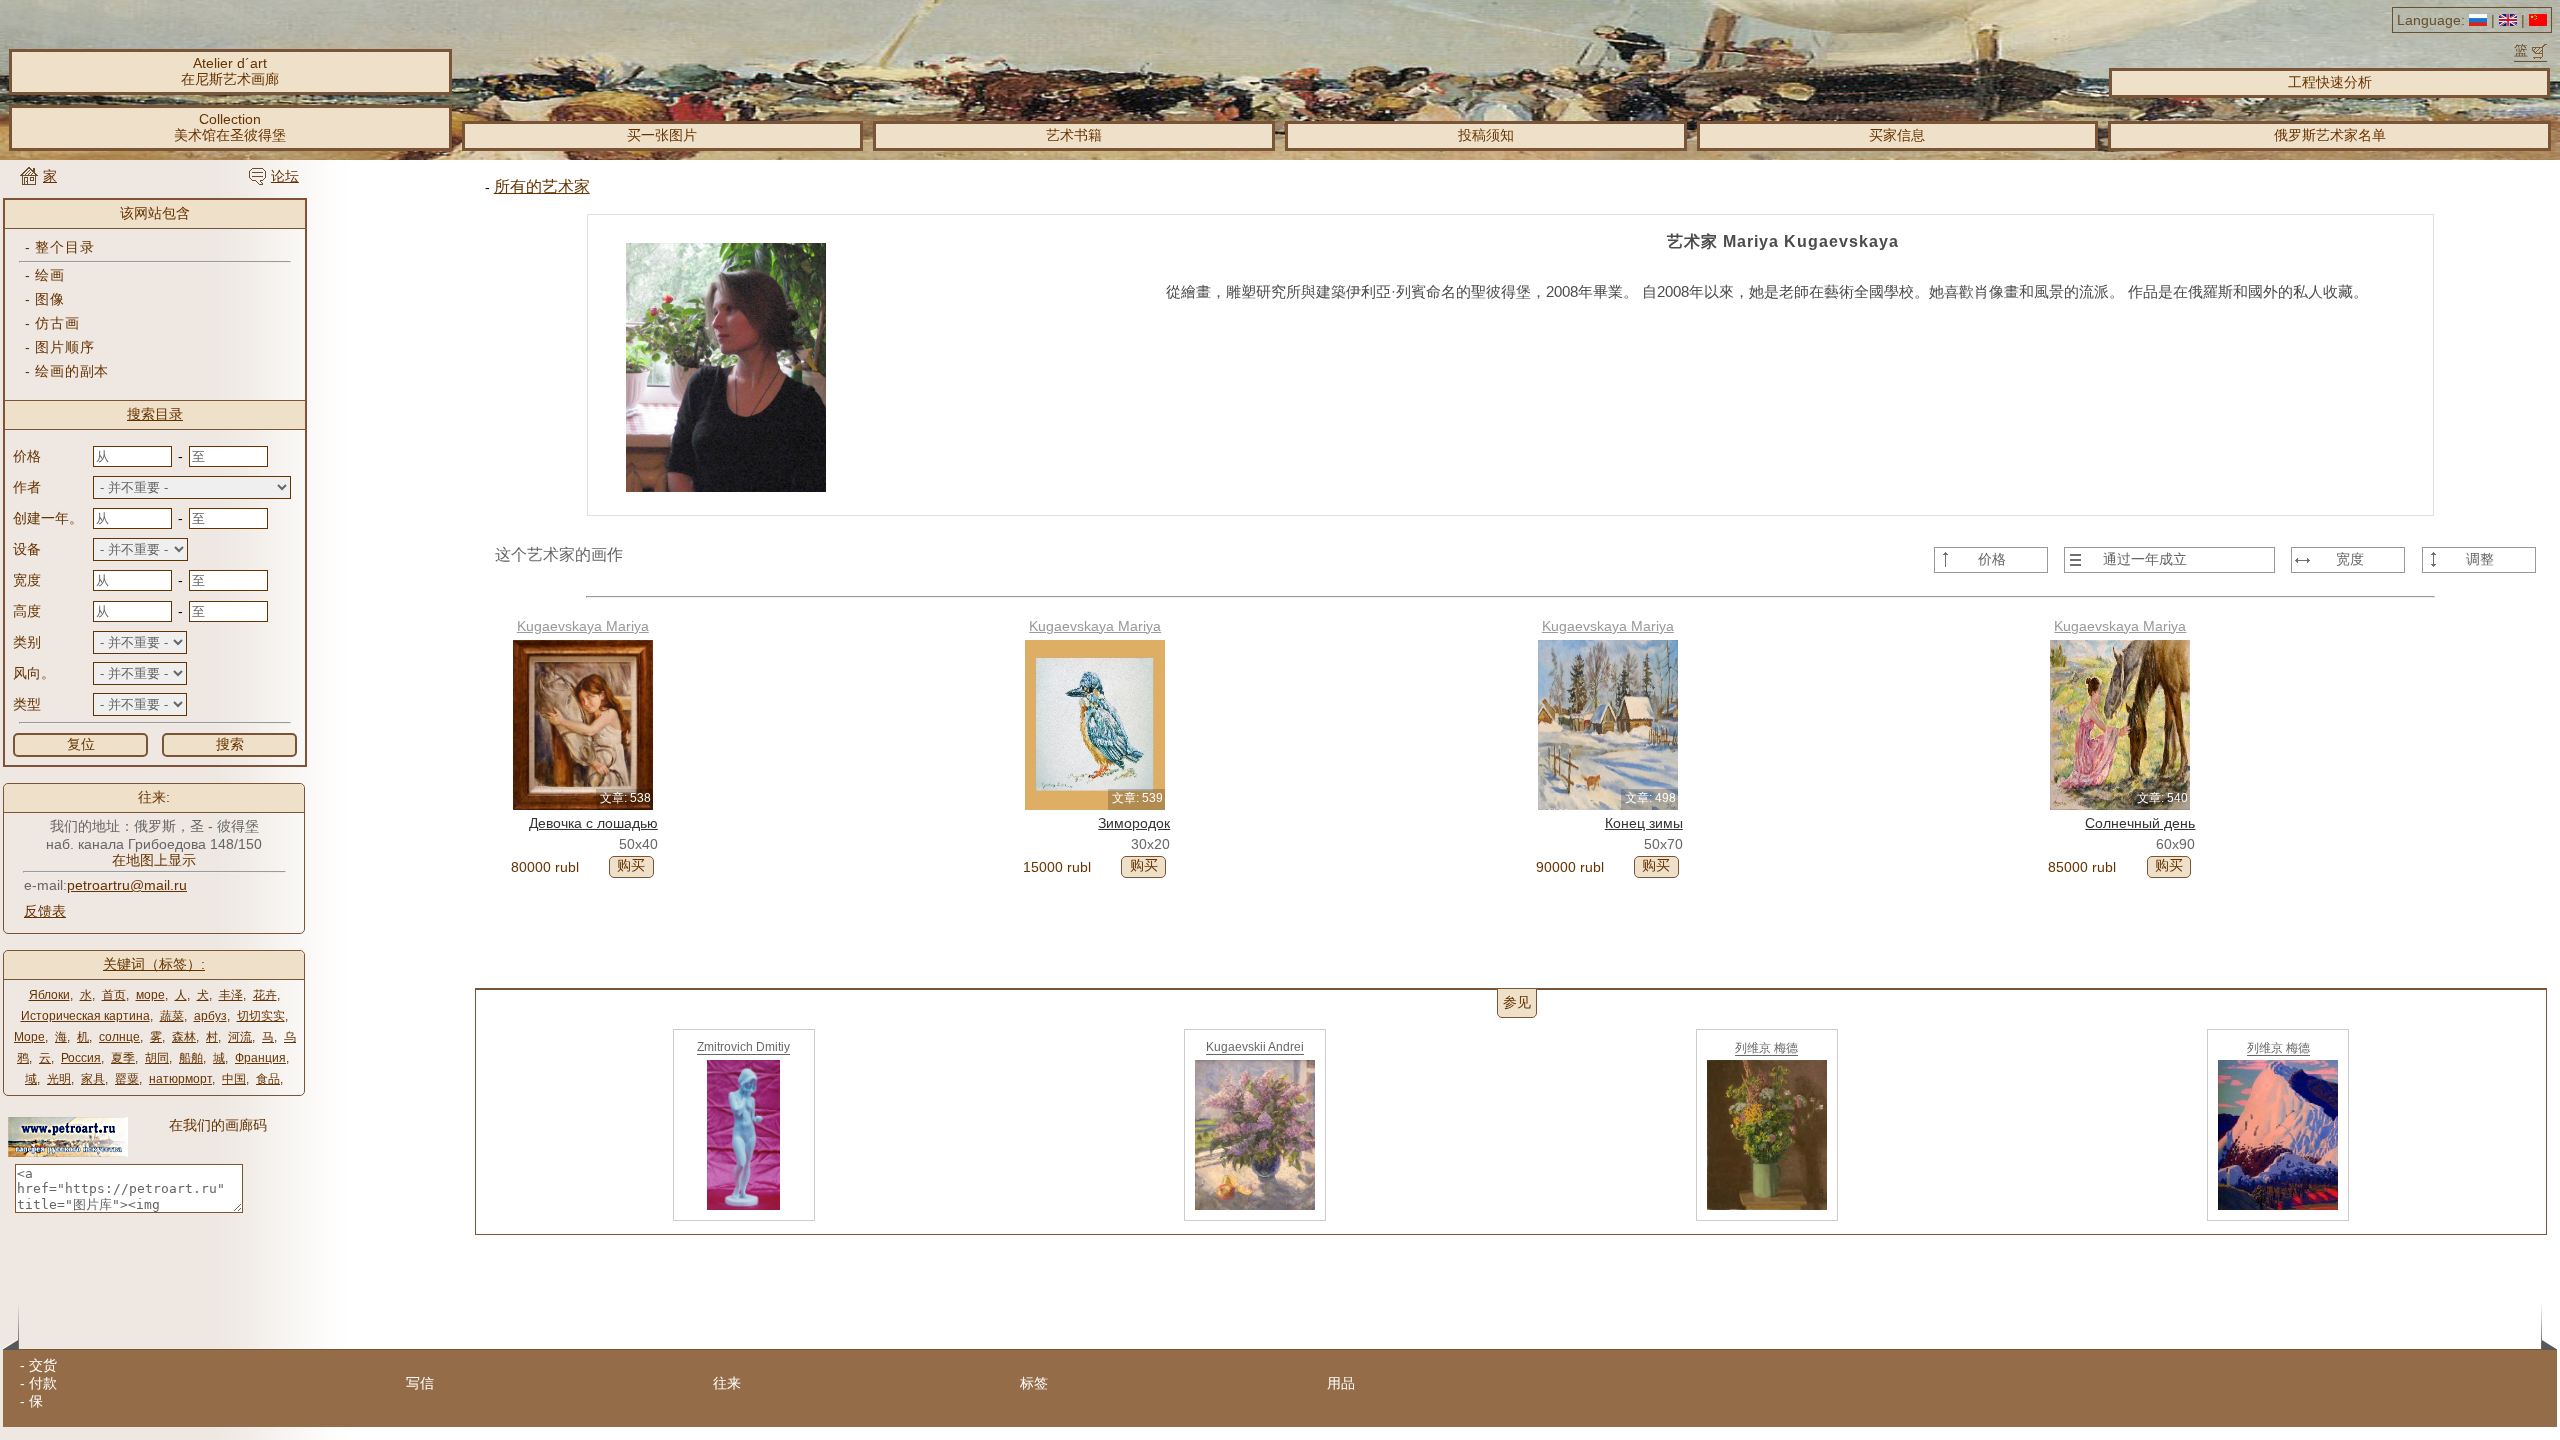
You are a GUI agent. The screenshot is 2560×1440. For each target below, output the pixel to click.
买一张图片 (662, 135)
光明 (59, 1079)
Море (29, 1037)
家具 (93, 1079)
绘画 (49, 275)
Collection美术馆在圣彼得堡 (230, 127)
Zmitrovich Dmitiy (743, 1047)
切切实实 (261, 1016)
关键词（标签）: (154, 964)
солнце (119, 1037)
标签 (1034, 1383)
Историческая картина (85, 1016)
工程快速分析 (2330, 82)
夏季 (123, 1058)
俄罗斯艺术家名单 (2330, 135)
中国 (234, 1079)
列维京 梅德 (1766, 1048)
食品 (268, 1079)
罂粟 (127, 1079)
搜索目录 (155, 414)
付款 (43, 1383)
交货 (43, 1365)
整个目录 (64, 247)
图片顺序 (64, 347)
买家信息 (1897, 135)
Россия (81, 1058)
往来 (727, 1383)
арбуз (210, 1016)
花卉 (265, 995)
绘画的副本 (72, 371)
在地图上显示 (154, 860)
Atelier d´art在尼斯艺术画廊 (230, 71)
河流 (240, 1037)
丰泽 (231, 995)
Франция (260, 1058)
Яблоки (49, 995)
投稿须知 (1486, 135)
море (150, 995)
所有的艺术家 (542, 186)
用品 (1341, 1383)
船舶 (191, 1058)
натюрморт (180, 1079)
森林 (184, 1037)
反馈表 (45, 911)
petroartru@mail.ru (127, 885)
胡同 (157, 1058)
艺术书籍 (1074, 135)
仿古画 (57, 323)
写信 (420, 1383)
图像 (49, 299)
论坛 (285, 176)
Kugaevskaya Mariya (583, 626)
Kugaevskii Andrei (1255, 1047)
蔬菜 (172, 1016)
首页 (114, 995)
